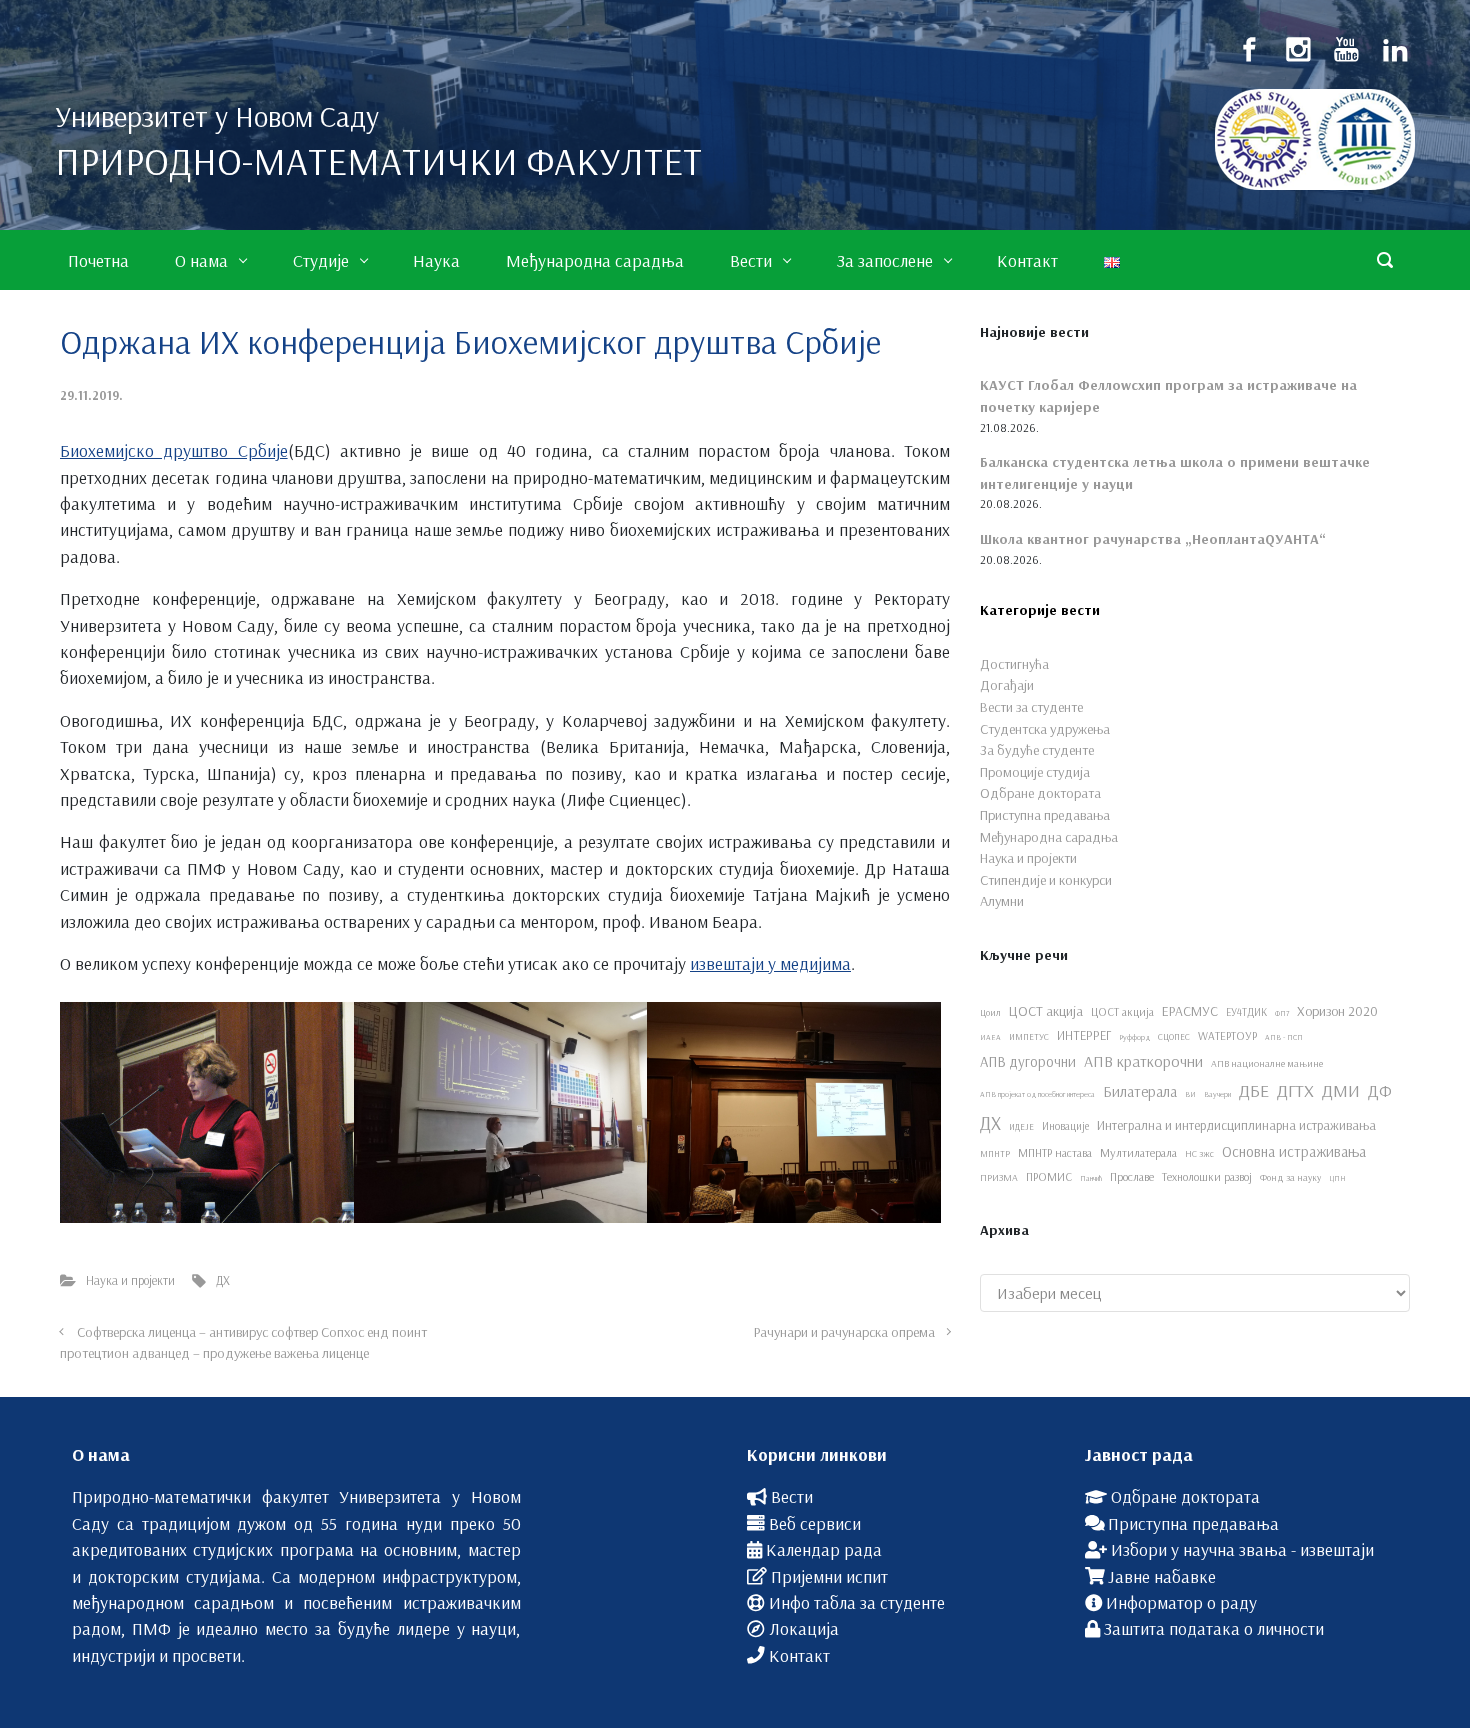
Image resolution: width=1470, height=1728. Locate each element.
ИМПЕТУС (1029, 1036)
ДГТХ (1295, 1090)
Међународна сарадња (1049, 837)
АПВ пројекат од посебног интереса (1037, 1094)
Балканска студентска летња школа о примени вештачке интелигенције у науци (1175, 473)
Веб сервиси (815, 1523)
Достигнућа (1014, 664)
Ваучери (1217, 1094)
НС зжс (1199, 1153)
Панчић (1091, 1178)
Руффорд (1134, 1037)
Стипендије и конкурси (1046, 880)
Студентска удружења (1045, 729)
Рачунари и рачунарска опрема (844, 1332)
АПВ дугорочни (1028, 1061)
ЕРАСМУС (1190, 1010)
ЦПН (1337, 1178)
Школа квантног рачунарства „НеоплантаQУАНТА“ (1153, 539)
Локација (804, 1628)
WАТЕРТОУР (1227, 1035)
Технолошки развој (1207, 1176)
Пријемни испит (829, 1576)
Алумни (1002, 901)
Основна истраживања (1294, 1151)
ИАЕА (990, 1037)
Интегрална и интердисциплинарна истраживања (1236, 1125)
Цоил (990, 1012)
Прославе (1132, 1176)
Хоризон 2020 (1337, 1011)
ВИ (1190, 1094)
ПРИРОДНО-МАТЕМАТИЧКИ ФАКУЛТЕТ (378, 161)
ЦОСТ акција (1046, 1011)
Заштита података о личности (1214, 1628)
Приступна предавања (1045, 815)
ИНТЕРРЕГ (1084, 1035)
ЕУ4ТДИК (1246, 1012)
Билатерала (1140, 1091)
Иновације (1065, 1126)
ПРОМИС (1049, 1176)
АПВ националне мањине (1267, 1063)
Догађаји (1007, 685)
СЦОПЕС (1174, 1036)
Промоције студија (1035, 772)
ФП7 (1282, 1013)
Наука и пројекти (130, 1280)
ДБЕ (1254, 1090)
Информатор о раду (1181, 1602)
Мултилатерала (1138, 1152)
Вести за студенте (1031, 707)
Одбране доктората (1040, 793)
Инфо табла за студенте (857, 1602)
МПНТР (995, 1153)
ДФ (1380, 1090)
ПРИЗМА (999, 1177)
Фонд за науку (1290, 1177)
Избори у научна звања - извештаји (1242, 1549)
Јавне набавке (1162, 1576)
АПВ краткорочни (1143, 1061)
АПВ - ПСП (1284, 1037)
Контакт (799, 1655)
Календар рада (824, 1549)
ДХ (223, 1280)
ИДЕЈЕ (1021, 1126)
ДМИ (1341, 1090)
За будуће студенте (1037, 750)
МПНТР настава (1055, 1152)
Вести (792, 1496)
